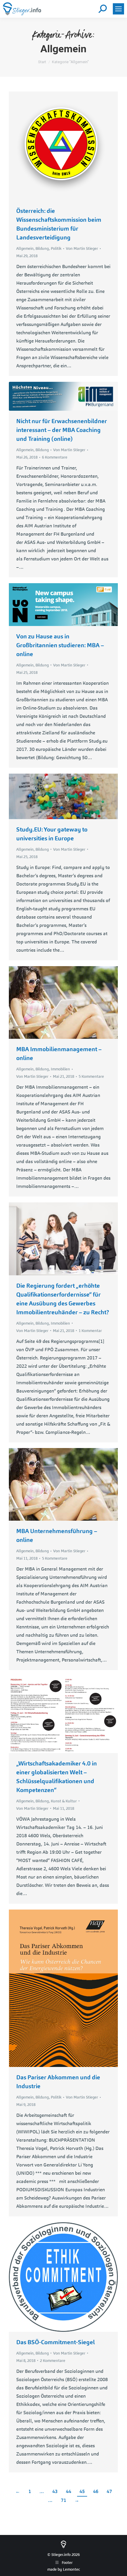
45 (82, 2491)
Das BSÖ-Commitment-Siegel (56, 2342)
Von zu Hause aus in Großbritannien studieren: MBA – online (60, 645)
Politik (56, 248)
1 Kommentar (90, 1331)
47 (109, 2491)
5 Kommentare (91, 1076)
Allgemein (25, 248)
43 (55, 2491)
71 (63, 2500)
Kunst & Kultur (64, 1801)
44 (69, 2491)
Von (82, 248)
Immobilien (60, 1069)
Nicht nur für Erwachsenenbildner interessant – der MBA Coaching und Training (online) (62, 430)
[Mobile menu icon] (118, 9)
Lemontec (71, 2569)
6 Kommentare (55, 457)
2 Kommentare (53, 2361)
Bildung (42, 248)
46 (96, 2491)
